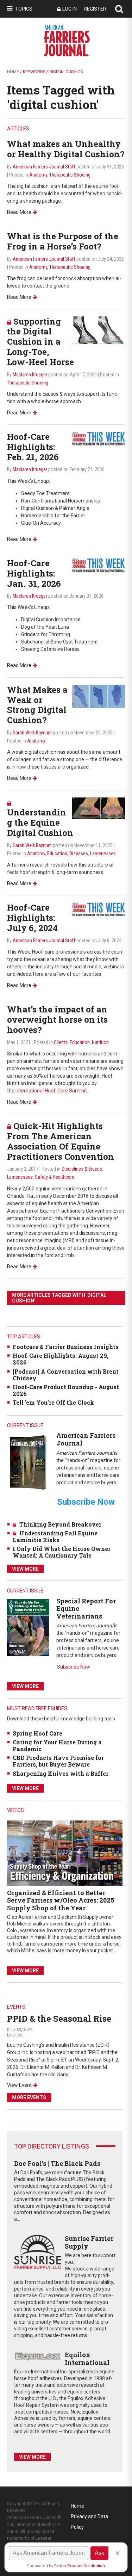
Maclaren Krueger (30, 375)
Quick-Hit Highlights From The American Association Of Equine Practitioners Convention (61, 1141)
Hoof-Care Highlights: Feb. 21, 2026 (33, 447)
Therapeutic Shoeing (70, 175)
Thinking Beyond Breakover (60, 1524)
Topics (24, 9)
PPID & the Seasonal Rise (59, 2019)
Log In (70, 9)
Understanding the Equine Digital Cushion (40, 822)
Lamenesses (103, 853)
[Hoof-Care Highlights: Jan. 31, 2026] (99, 565)
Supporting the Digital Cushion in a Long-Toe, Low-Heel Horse (40, 342)
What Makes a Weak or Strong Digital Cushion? (37, 705)
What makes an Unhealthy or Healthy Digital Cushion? (66, 149)
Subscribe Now (74, 1667)
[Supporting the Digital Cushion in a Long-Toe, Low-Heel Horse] (99, 330)
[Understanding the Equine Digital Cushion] (99, 808)
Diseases (79, 853)
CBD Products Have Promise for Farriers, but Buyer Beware (58, 1761)
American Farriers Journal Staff (44, 167)
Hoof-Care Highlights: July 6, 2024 (32, 918)
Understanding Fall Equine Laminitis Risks (55, 1536)
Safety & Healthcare (55, 1177)
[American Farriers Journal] (28, 1462)
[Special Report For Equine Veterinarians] (28, 1627)
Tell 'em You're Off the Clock (53, 1402)
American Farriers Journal (86, 1439)
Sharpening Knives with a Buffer (61, 1773)
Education (57, 853)
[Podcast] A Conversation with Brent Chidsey (66, 1375)
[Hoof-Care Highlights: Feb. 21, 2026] (99, 439)
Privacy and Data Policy (89, 2518)
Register (95, 9)
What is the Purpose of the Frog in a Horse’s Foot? (63, 241)
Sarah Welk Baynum (32, 733)
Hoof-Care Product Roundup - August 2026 (66, 1390)
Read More (19, 212)
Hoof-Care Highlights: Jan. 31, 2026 (34, 573)
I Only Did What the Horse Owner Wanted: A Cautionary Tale (62, 1552)
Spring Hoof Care (37, 1733)
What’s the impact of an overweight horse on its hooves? (57, 1019)
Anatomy (38, 175)
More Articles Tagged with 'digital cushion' (59, 1298)
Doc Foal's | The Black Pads (57, 2163)
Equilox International (87, 2359)
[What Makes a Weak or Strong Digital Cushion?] (99, 696)
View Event (19, 2085)
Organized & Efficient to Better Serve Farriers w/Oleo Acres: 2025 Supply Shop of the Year (61, 1900)
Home (13, 72)
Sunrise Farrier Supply (89, 2242)
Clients (61, 1042)
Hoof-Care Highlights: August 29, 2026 (61, 1359)
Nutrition (100, 1042)
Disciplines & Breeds (82, 1169)
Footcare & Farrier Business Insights (66, 1347)
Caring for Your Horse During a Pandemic (57, 1745)
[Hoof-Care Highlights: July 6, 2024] (99, 909)
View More (25, 1569)
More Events (29, 2097)
